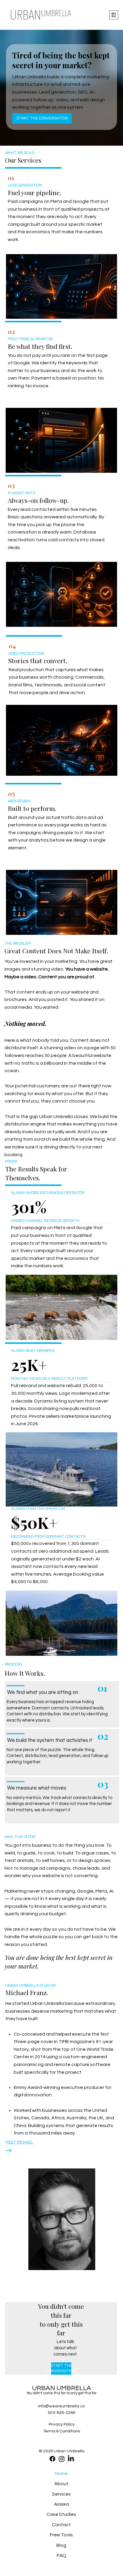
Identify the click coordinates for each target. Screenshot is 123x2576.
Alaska (61, 2504)
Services (61, 2494)
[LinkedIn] (71, 2459)
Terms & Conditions (62, 2431)
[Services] (34, 2494)
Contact (61, 2525)
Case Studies (61, 2514)
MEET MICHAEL (20, 2142)
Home (61, 2474)
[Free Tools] (34, 2535)
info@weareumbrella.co (61, 2406)
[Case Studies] (34, 2514)
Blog (61, 2545)
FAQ (61, 2555)
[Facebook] (52, 2459)
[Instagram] (62, 2459)
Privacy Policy (62, 2424)
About (61, 2484)
